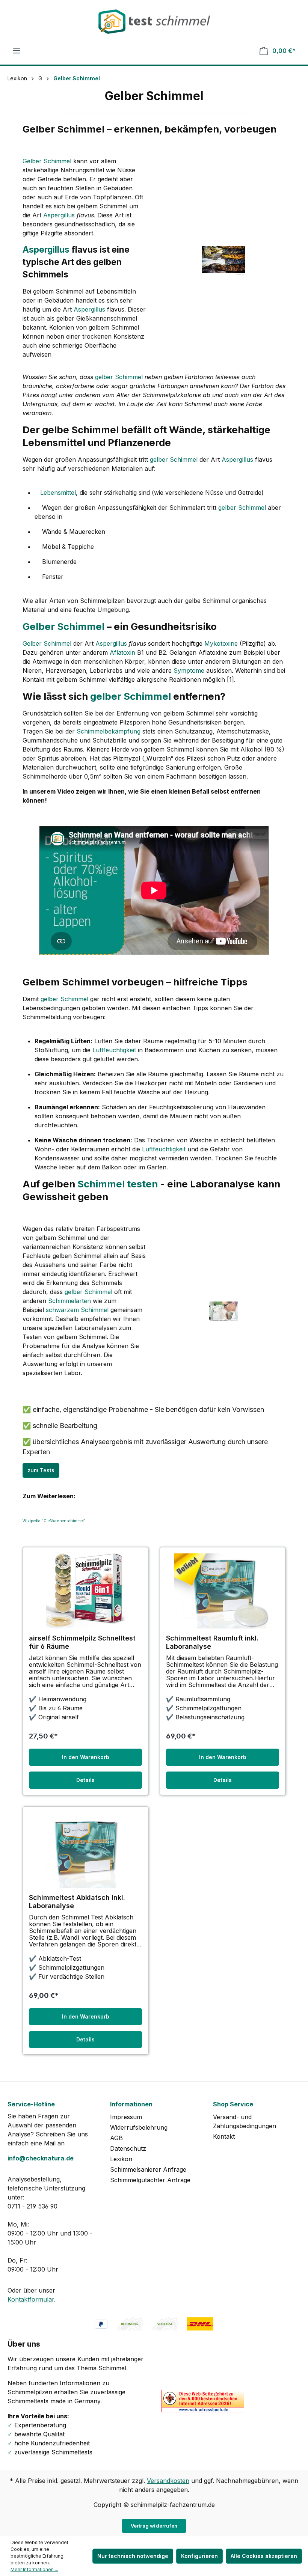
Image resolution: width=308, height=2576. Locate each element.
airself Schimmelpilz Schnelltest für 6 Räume (82, 1642)
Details (85, 1780)
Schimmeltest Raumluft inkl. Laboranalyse (212, 1642)
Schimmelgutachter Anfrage (150, 2180)
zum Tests (41, 1470)
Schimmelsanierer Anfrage (148, 2169)
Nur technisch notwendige (133, 2556)
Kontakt (224, 2136)
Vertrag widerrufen (154, 2526)
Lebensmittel (58, 493)
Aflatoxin (122, 652)
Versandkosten (168, 2481)
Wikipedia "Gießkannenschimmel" (54, 1521)
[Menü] (17, 51)
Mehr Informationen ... (34, 2569)
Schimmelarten (69, 1301)
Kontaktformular (31, 2299)
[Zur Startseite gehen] (154, 22)
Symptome (189, 670)
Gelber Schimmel (47, 161)
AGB (116, 2138)
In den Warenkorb (86, 1757)
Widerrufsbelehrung (139, 2127)
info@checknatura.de (41, 2158)
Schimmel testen (118, 1184)
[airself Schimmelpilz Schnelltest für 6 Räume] (85, 1591)
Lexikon (121, 2159)
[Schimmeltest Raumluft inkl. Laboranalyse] (223, 1591)
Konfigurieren (199, 2556)
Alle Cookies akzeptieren (264, 2556)
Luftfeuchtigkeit (114, 1050)
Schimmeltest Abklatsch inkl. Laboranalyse (77, 1902)
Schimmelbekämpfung (109, 731)
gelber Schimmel (119, 377)
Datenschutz (128, 2148)
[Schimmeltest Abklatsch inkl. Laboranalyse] (85, 1850)
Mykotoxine (221, 643)
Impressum (126, 2117)
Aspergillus (59, 215)
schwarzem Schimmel (77, 1310)
